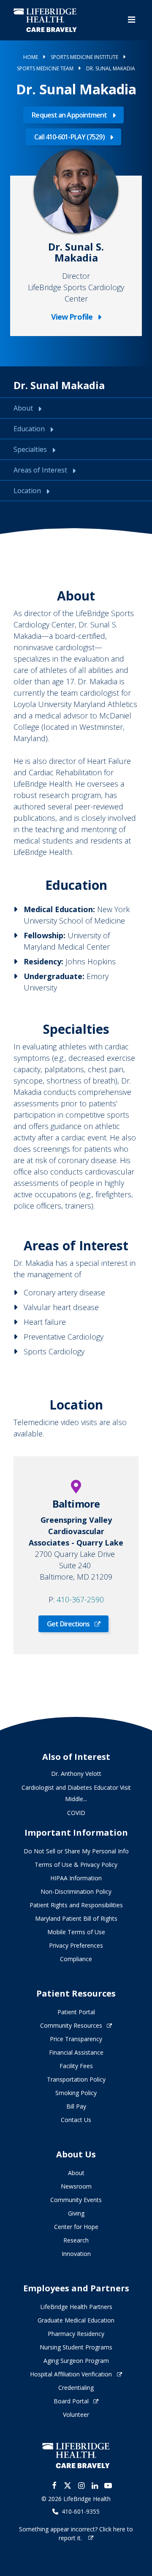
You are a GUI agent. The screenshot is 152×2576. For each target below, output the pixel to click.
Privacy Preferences (76, 1945)
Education (30, 429)
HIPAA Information (76, 1878)
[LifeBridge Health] (76, 2455)
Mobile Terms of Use (76, 1932)
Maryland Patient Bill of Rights (76, 1918)
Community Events (76, 2200)
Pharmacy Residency (76, 2334)
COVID (76, 1813)
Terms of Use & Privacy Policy (76, 1865)
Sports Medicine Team (45, 68)
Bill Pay (76, 2106)
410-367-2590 (80, 1599)
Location (28, 491)
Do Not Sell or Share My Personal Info (76, 1851)
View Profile (76, 317)
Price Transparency (76, 2039)
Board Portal (71, 2401)
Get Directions (68, 1624)
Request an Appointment (69, 115)
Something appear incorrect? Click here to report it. (76, 2533)
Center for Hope (76, 2227)
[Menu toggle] (132, 20)
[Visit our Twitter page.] (68, 2485)
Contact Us (76, 2120)
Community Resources (71, 2025)
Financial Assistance (76, 2052)
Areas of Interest (41, 470)
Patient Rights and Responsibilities (76, 1905)
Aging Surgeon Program (76, 2361)
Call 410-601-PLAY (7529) (69, 137)
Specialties (31, 449)
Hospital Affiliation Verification (71, 2374)
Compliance (76, 1959)
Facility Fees (76, 2066)
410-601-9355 (81, 2512)
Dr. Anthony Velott (76, 1774)
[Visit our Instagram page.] (81, 2485)
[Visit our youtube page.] (108, 2485)
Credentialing (76, 2388)
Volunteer (76, 2414)
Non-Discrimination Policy (76, 1891)
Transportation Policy (76, 2079)
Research (76, 2240)
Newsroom (76, 2186)
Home (31, 57)
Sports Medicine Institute (84, 57)
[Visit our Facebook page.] (54, 2485)
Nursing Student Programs (76, 2347)
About (24, 408)
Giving (76, 2213)
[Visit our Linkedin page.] (95, 2485)
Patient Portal (76, 2012)
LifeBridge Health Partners (76, 2307)
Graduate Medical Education (76, 2320)
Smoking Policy (76, 2093)
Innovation (76, 2254)
